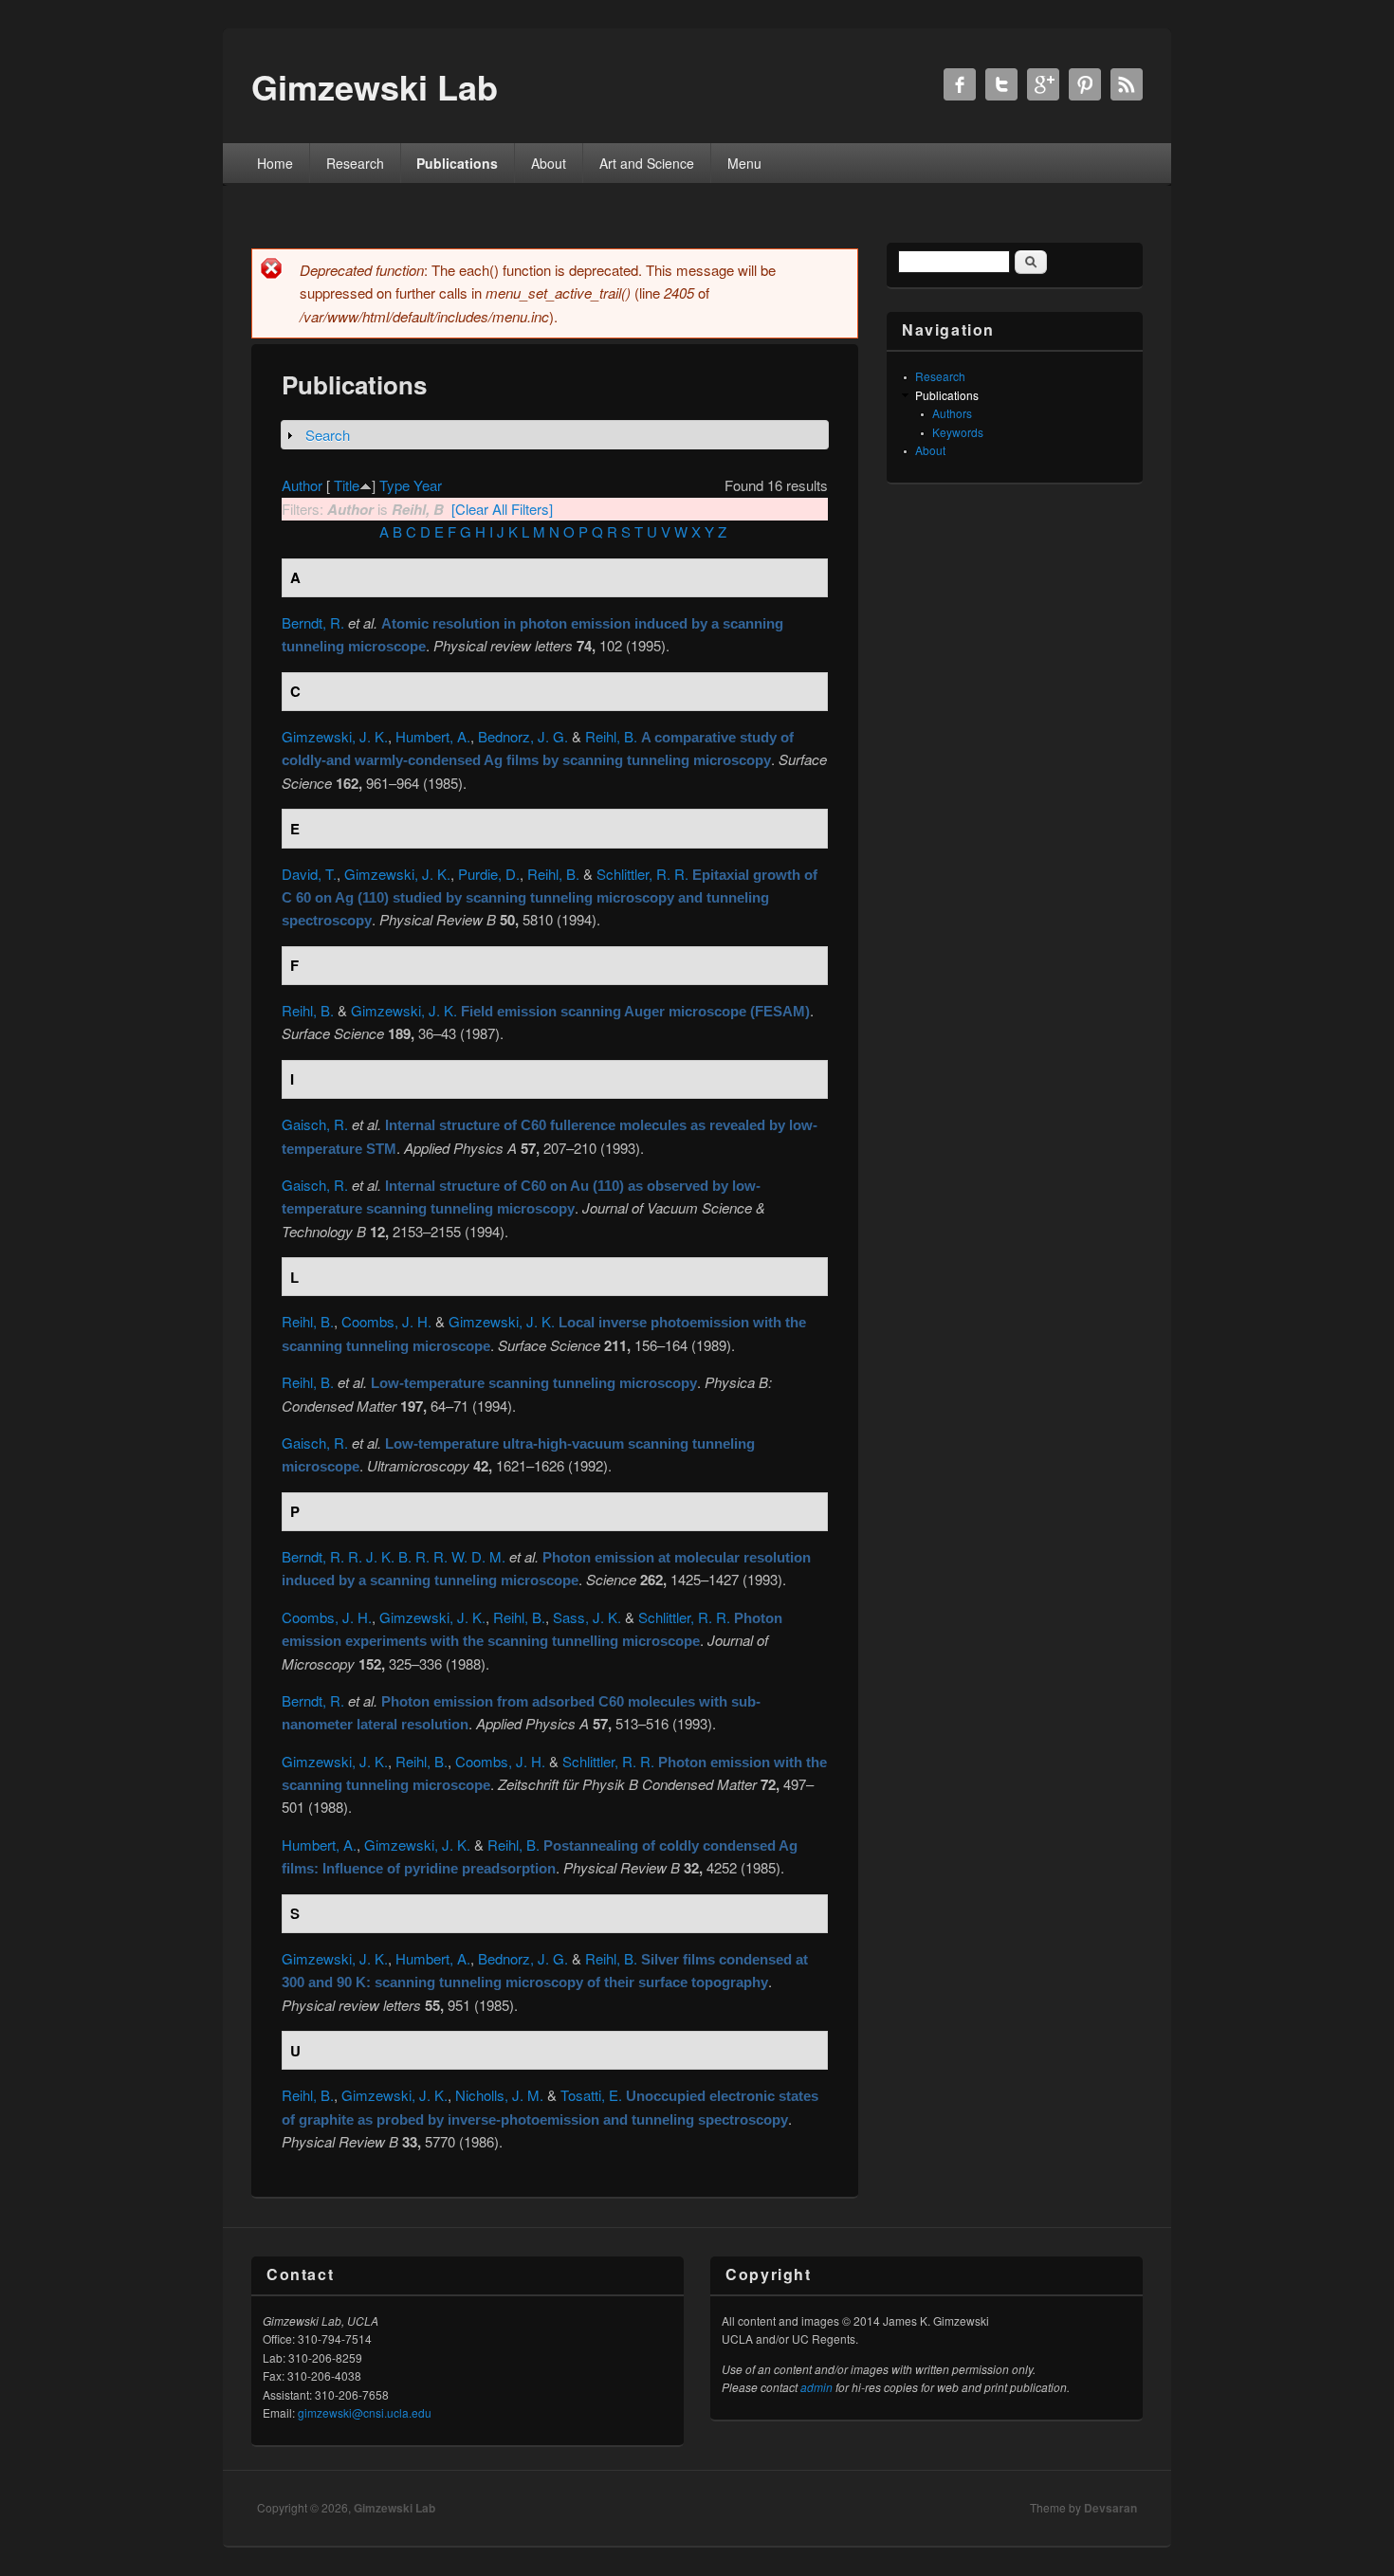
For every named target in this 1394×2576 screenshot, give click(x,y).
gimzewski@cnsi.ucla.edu (365, 2412)
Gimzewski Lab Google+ (1043, 84)
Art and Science (647, 163)
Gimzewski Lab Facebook (960, 84)
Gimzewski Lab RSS (1127, 84)
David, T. (309, 874)
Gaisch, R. (315, 1124)
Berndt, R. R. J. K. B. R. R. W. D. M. (394, 1556)
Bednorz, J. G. (523, 736)
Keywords (958, 432)
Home (275, 163)
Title (347, 485)
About (549, 163)
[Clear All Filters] (502, 509)
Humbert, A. (433, 736)
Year (428, 485)
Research (355, 163)
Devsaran (1110, 2508)
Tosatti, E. (591, 2095)
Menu (744, 163)
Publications (457, 163)
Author (302, 485)
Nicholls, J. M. (499, 2095)
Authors (952, 413)
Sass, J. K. (587, 1617)
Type (394, 485)
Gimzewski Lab (394, 2508)
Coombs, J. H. (386, 1321)
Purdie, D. (489, 874)
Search (328, 435)
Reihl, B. (611, 736)
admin (816, 2387)
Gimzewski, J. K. (335, 736)
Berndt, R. (313, 622)
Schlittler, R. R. (642, 874)
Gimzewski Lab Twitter (1001, 84)
